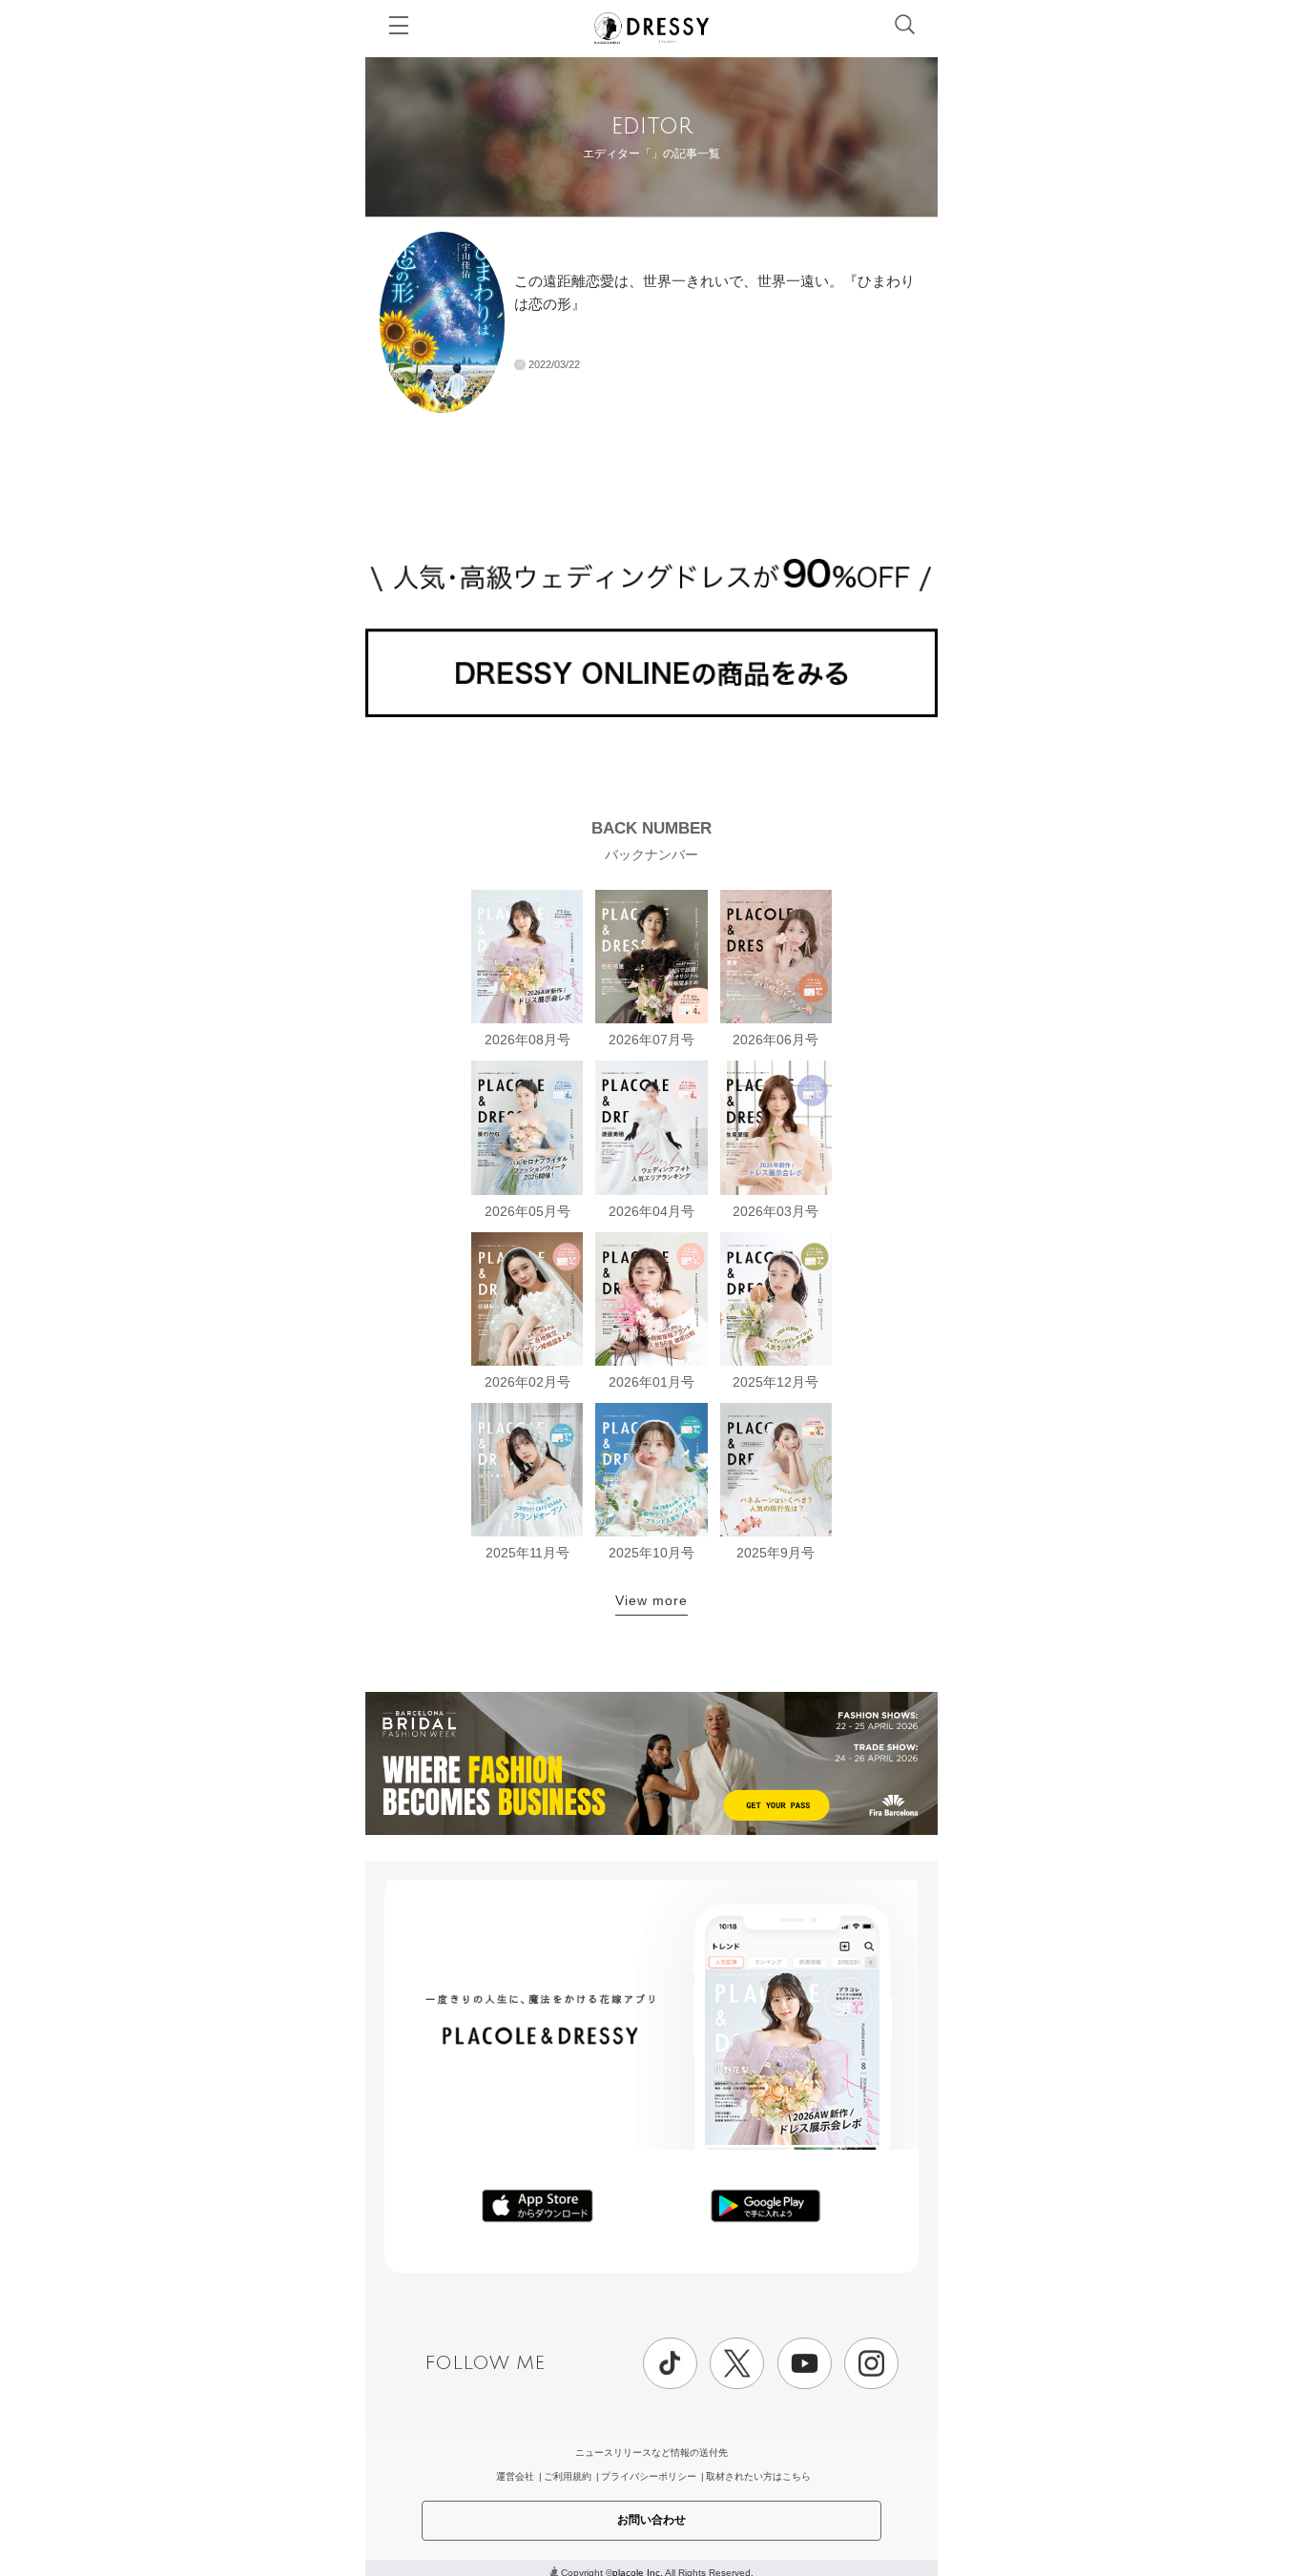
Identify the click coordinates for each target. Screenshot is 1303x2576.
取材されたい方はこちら (758, 2476)
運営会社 (515, 2476)
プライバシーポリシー (649, 2476)
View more (651, 1600)
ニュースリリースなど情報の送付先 (651, 2452)
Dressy (651, 28)
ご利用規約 (568, 2476)
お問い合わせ (651, 2520)
